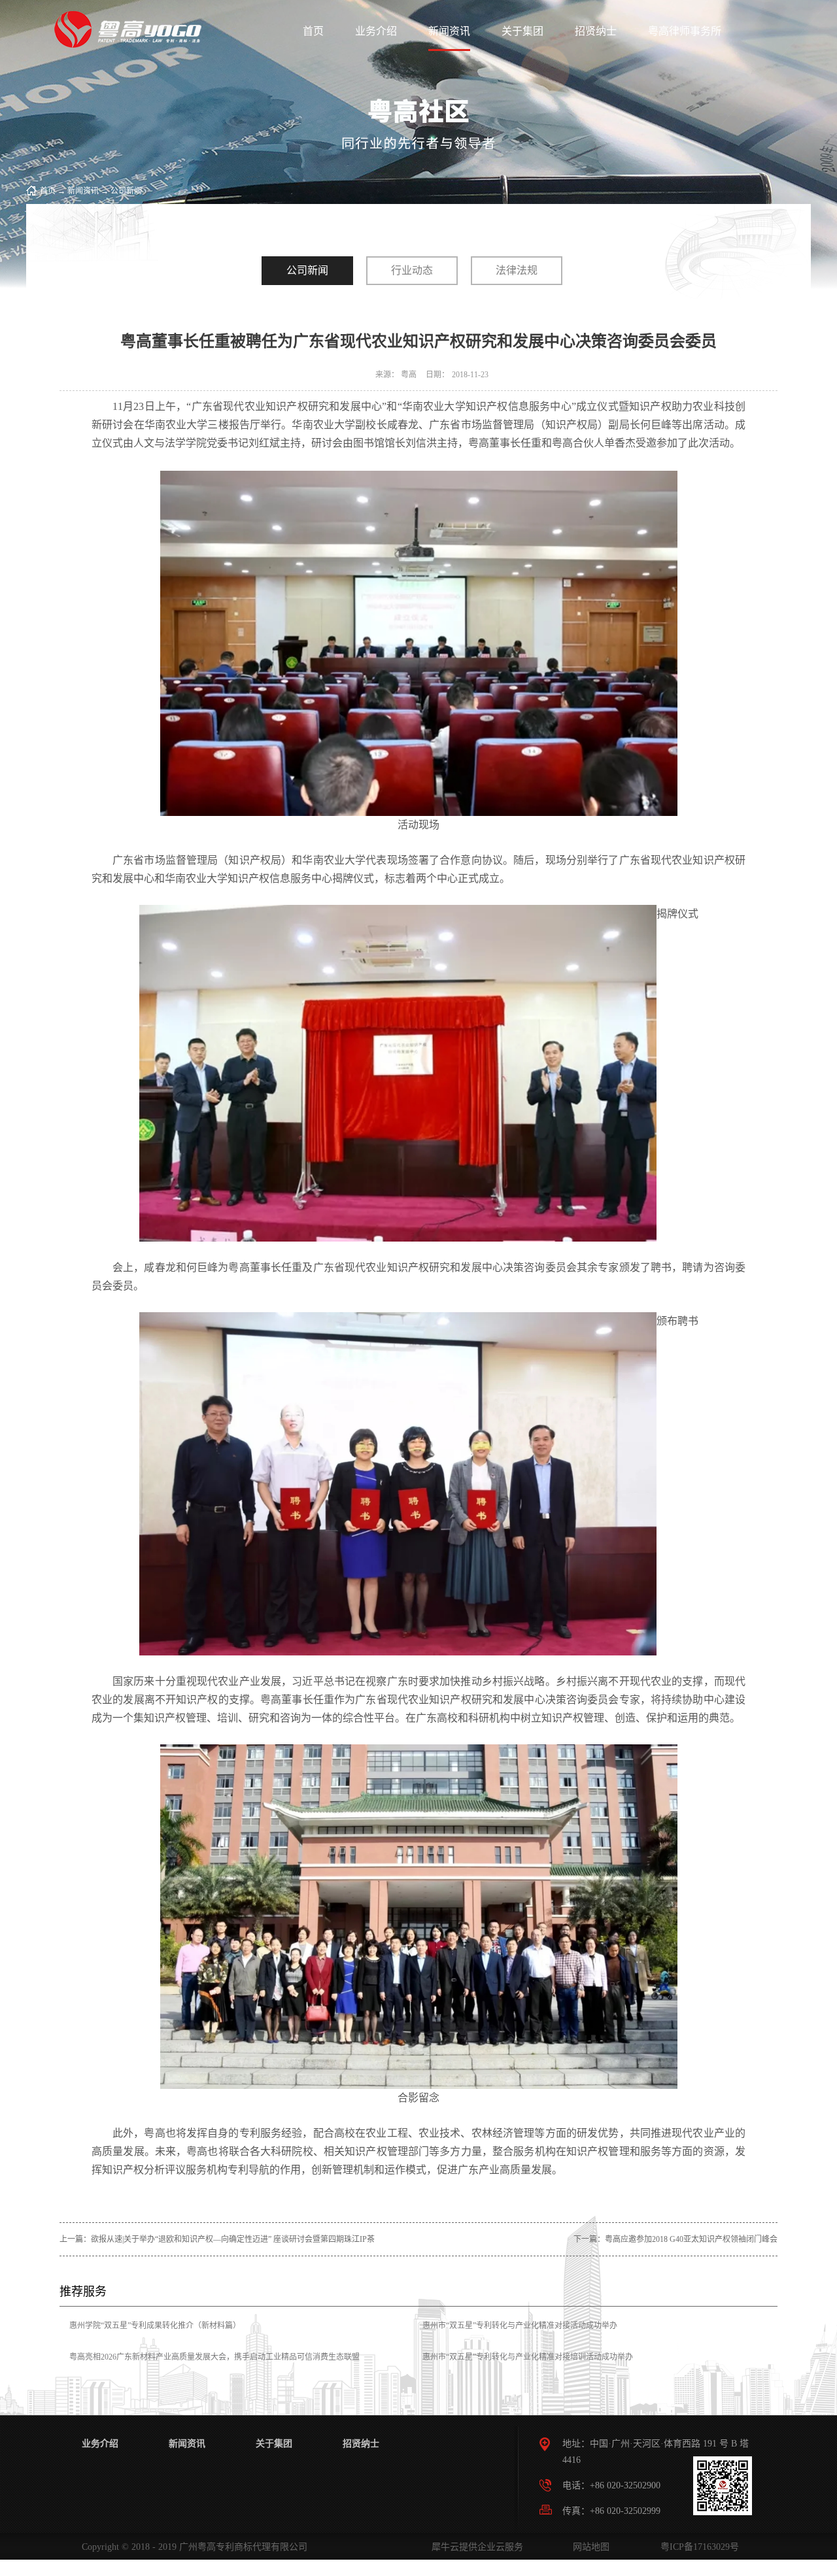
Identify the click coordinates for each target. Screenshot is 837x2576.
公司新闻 (126, 191)
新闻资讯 (83, 191)
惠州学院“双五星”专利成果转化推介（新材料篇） (155, 2326)
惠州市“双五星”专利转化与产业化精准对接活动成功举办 (520, 2326)
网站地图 (589, 2547)
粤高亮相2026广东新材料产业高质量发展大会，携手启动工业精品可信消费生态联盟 (214, 2357)
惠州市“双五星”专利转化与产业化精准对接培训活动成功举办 (528, 2357)
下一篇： (675, 2239)
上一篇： (217, 2239)
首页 (313, 31)
